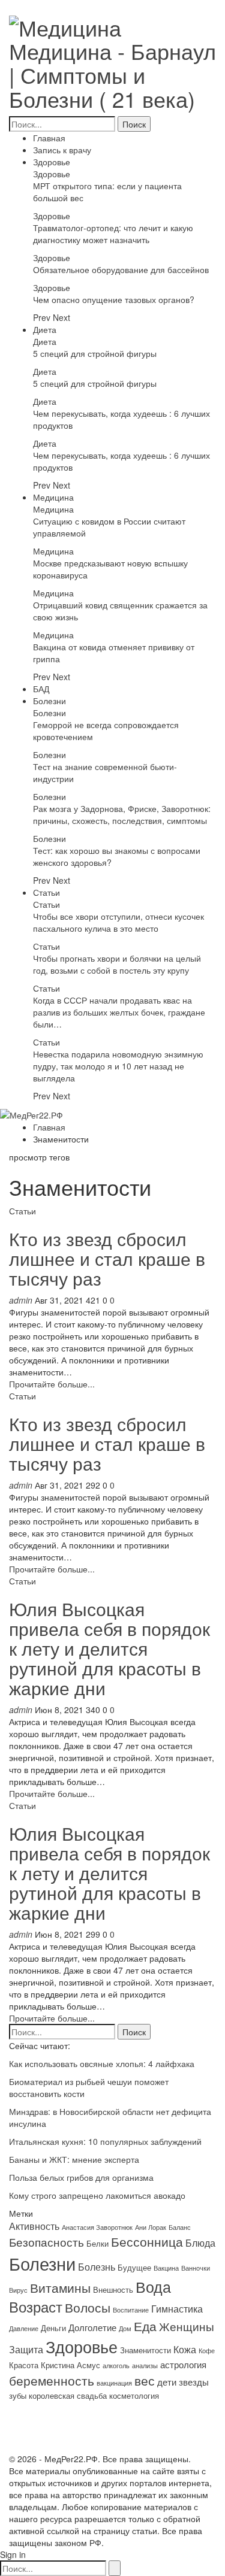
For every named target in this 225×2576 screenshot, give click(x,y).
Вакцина (166, 2268)
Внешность (113, 2289)
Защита (26, 2349)
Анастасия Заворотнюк (97, 2227)
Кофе (207, 2351)
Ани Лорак (151, 2227)
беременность (52, 2380)
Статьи (46, 892)
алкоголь (116, 2366)
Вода (153, 2286)
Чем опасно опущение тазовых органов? (114, 299)
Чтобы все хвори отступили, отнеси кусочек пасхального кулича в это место (118, 922)
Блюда (200, 2242)
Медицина (53, 497)
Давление (24, 2328)
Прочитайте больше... (52, 1384)
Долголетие (92, 2327)
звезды (194, 2382)
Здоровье (52, 162)
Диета (45, 329)
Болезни (49, 701)
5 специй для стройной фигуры (95, 353)
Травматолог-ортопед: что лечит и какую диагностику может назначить (113, 234)
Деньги (53, 2328)
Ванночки (196, 2268)
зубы (18, 2395)
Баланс (180, 2227)
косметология (134, 2395)
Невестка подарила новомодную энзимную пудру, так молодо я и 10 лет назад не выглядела (118, 1066)
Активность (34, 2226)
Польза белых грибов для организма (81, 2177)
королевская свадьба (68, 2395)
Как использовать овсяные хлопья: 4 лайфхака (102, 2063)
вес (145, 2380)
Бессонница (147, 2241)
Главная (49, 138)
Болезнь (97, 2266)
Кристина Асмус (70, 2365)
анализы (145, 2366)
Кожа (185, 2349)
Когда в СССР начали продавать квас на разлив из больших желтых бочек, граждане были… (119, 1012)
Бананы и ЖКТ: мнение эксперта (74, 2159)
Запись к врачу (62, 150)
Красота (24, 2365)
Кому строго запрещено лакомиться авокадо (97, 2195)
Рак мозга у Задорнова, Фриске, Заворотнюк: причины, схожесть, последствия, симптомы (122, 814)
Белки (97, 2243)
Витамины (60, 2287)
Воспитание (131, 2310)
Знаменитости (145, 2350)
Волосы (88, 2307)
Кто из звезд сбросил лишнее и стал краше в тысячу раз (107, 1258)
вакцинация (114, 2383)
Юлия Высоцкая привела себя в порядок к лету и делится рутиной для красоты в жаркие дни (109, 1648)
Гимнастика (177, 2308)
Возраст (36, 2307)
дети (167, 2382)
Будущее (134, 2267)
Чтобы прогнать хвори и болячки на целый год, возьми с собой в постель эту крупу (117, 964)
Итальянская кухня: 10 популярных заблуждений (105, 2141)
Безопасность (46, 2242)
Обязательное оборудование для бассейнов (121, 269)
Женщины (187, 2326)
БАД (41, 689)
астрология (183, 2364)
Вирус (18, 2290)
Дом (125, 2328)
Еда (145, 2326)
